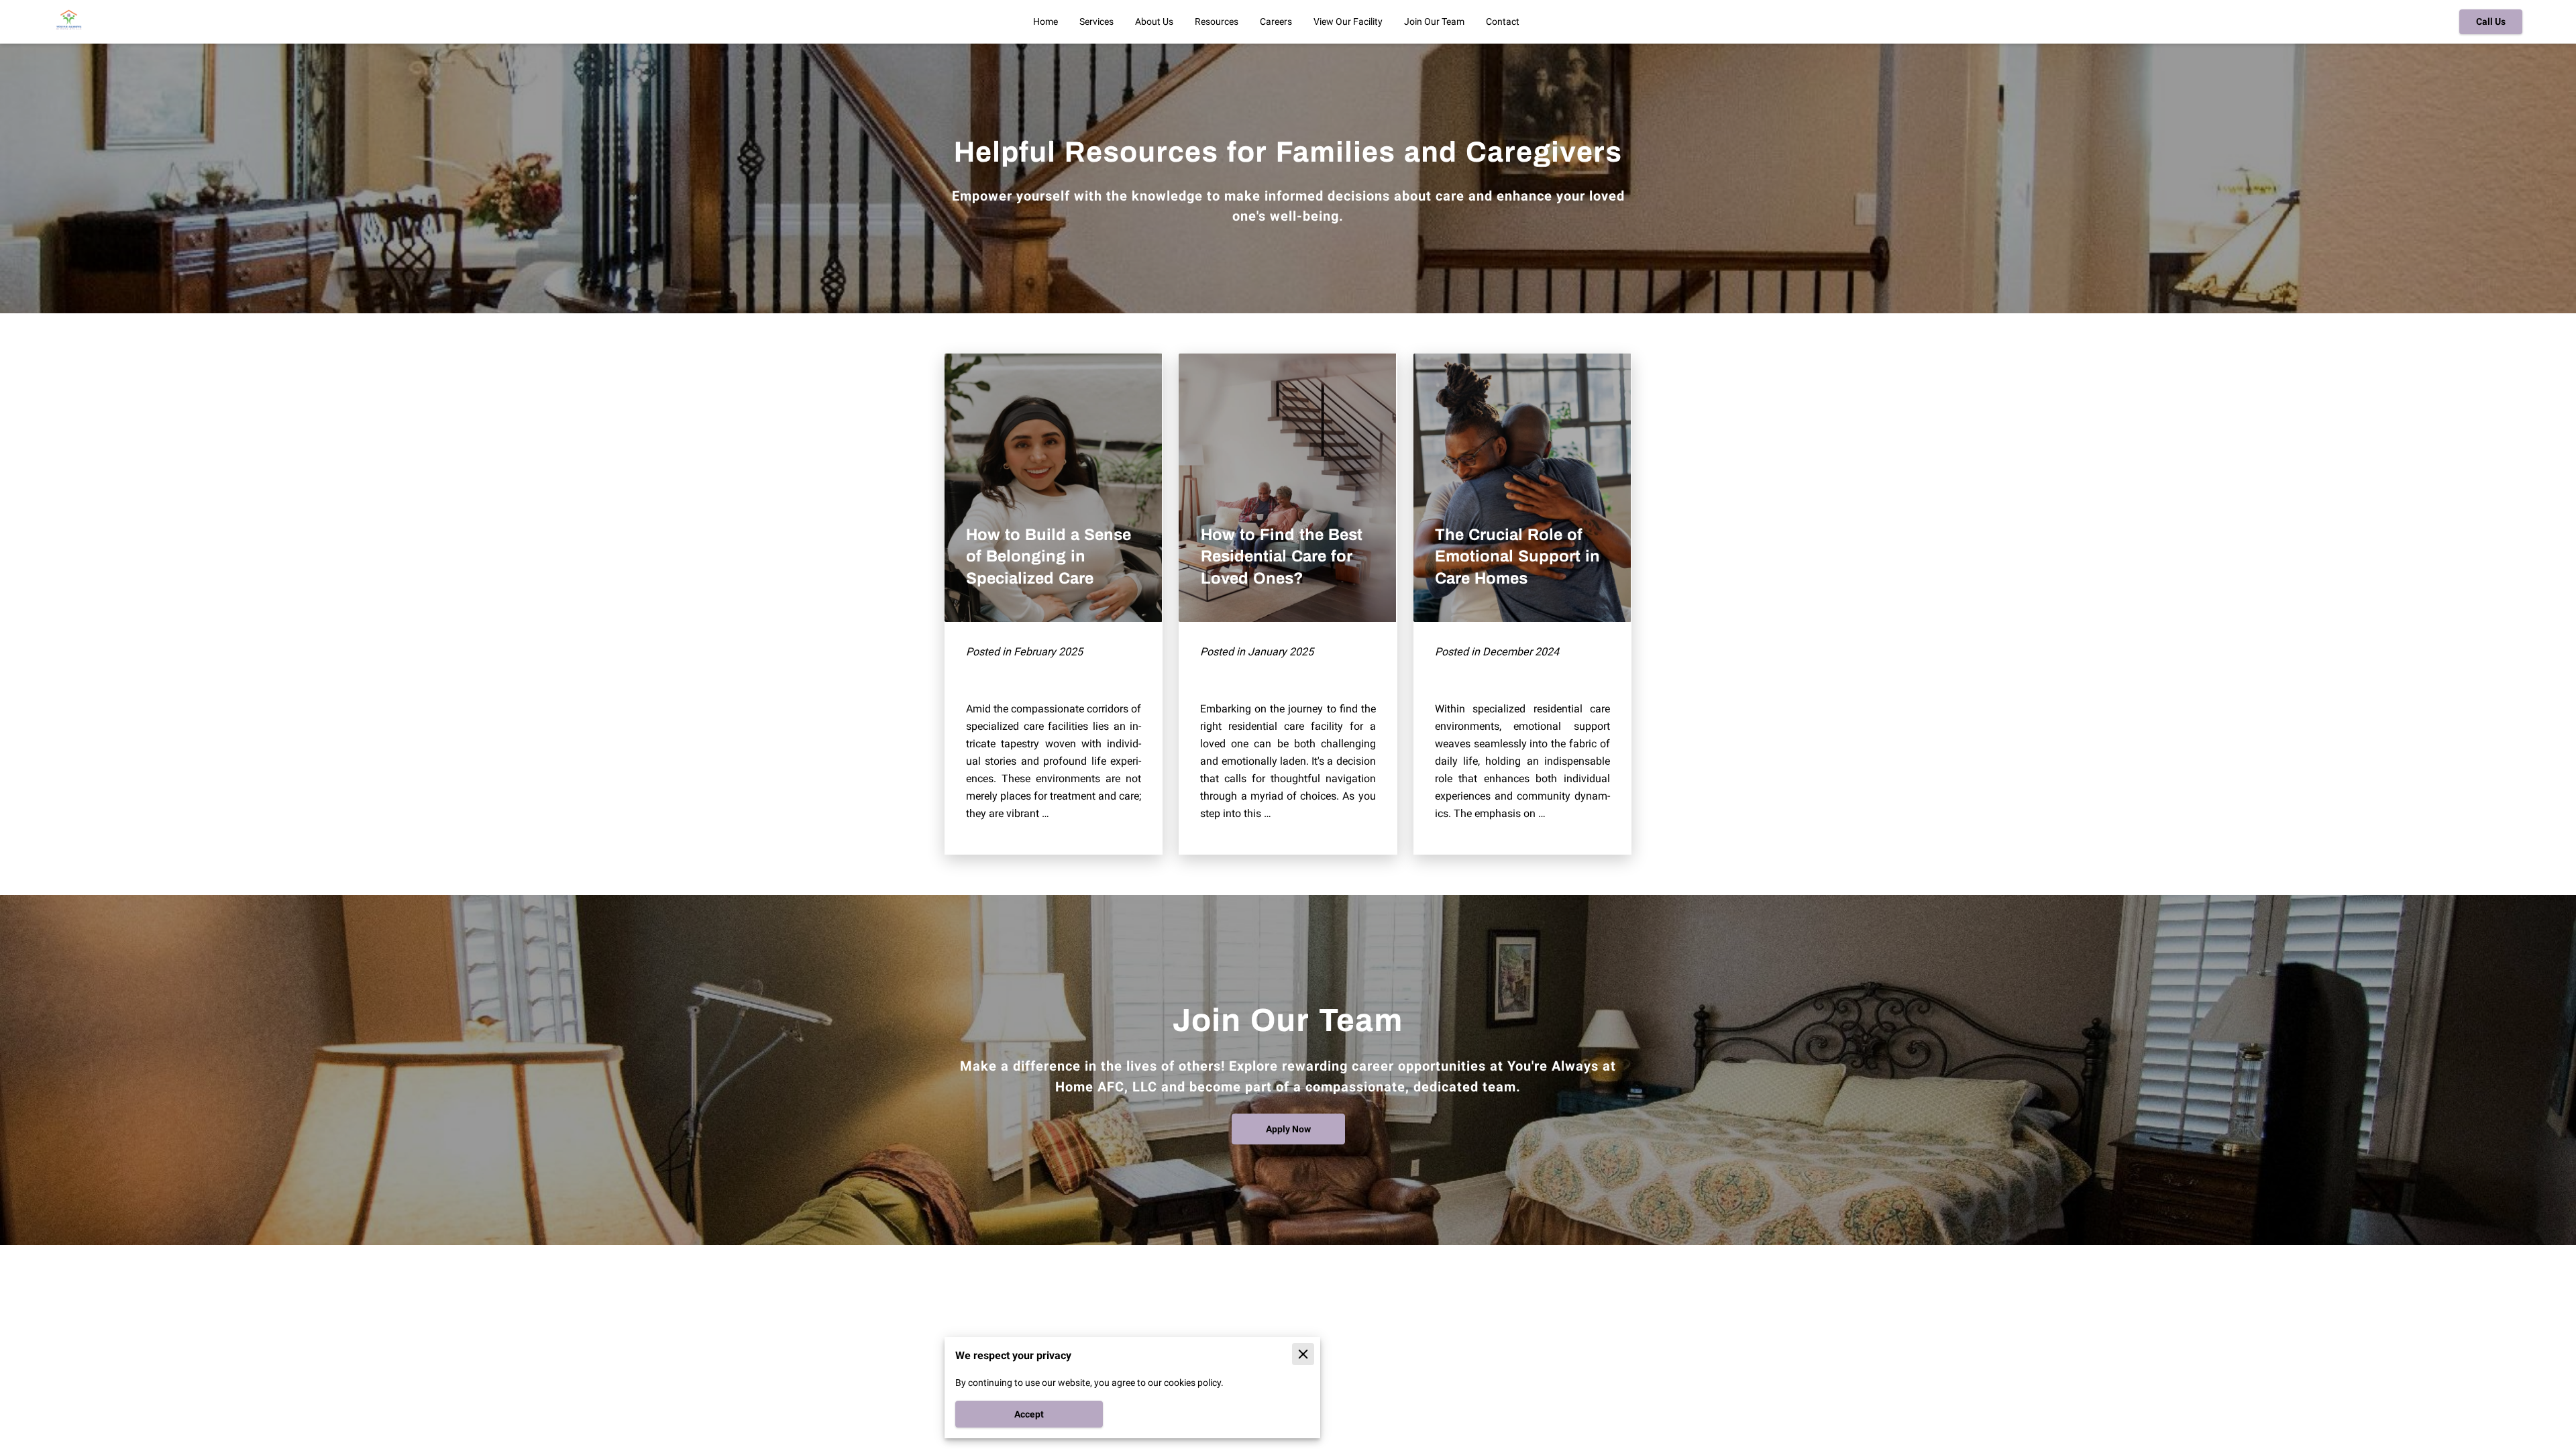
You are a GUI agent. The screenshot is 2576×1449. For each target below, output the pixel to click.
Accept (1029, 1414)
